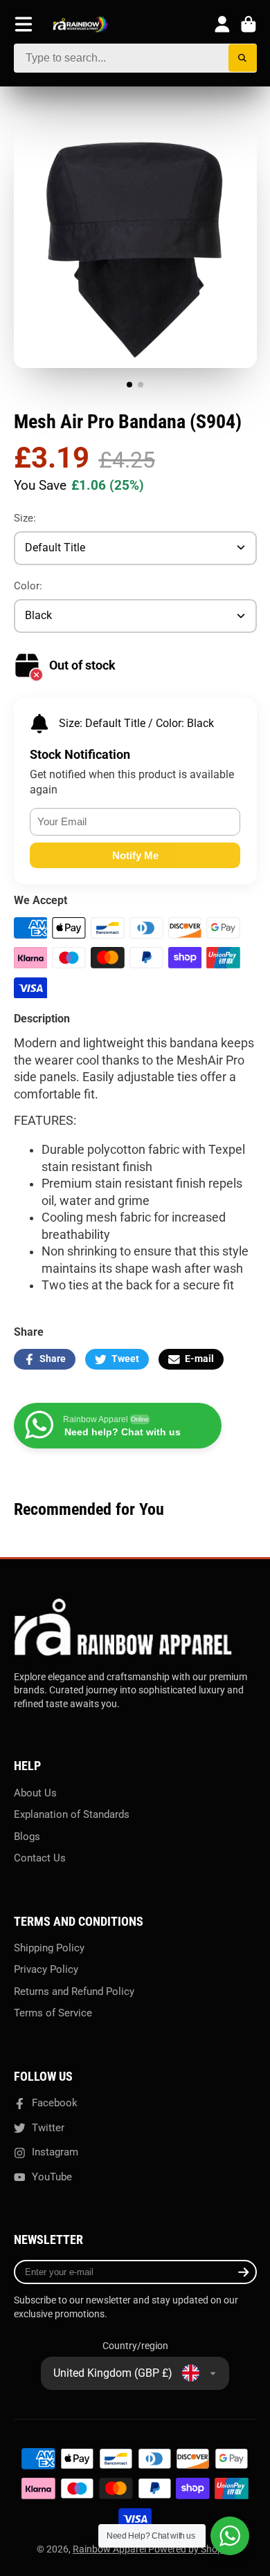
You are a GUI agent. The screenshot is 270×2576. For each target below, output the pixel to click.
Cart (249, 24)
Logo (80, 25)
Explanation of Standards (72, 1814)
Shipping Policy (49, 1948)
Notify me (135, 855)
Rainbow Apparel (110, 2549)
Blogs (27, 1837)
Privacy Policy (46, 1969)
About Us (35, 1793)
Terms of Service (53, 2013)
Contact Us (40, 1858)
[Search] (243, 58)
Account (222, 24)
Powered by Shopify (191, 2549)
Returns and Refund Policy (74, 1991)
